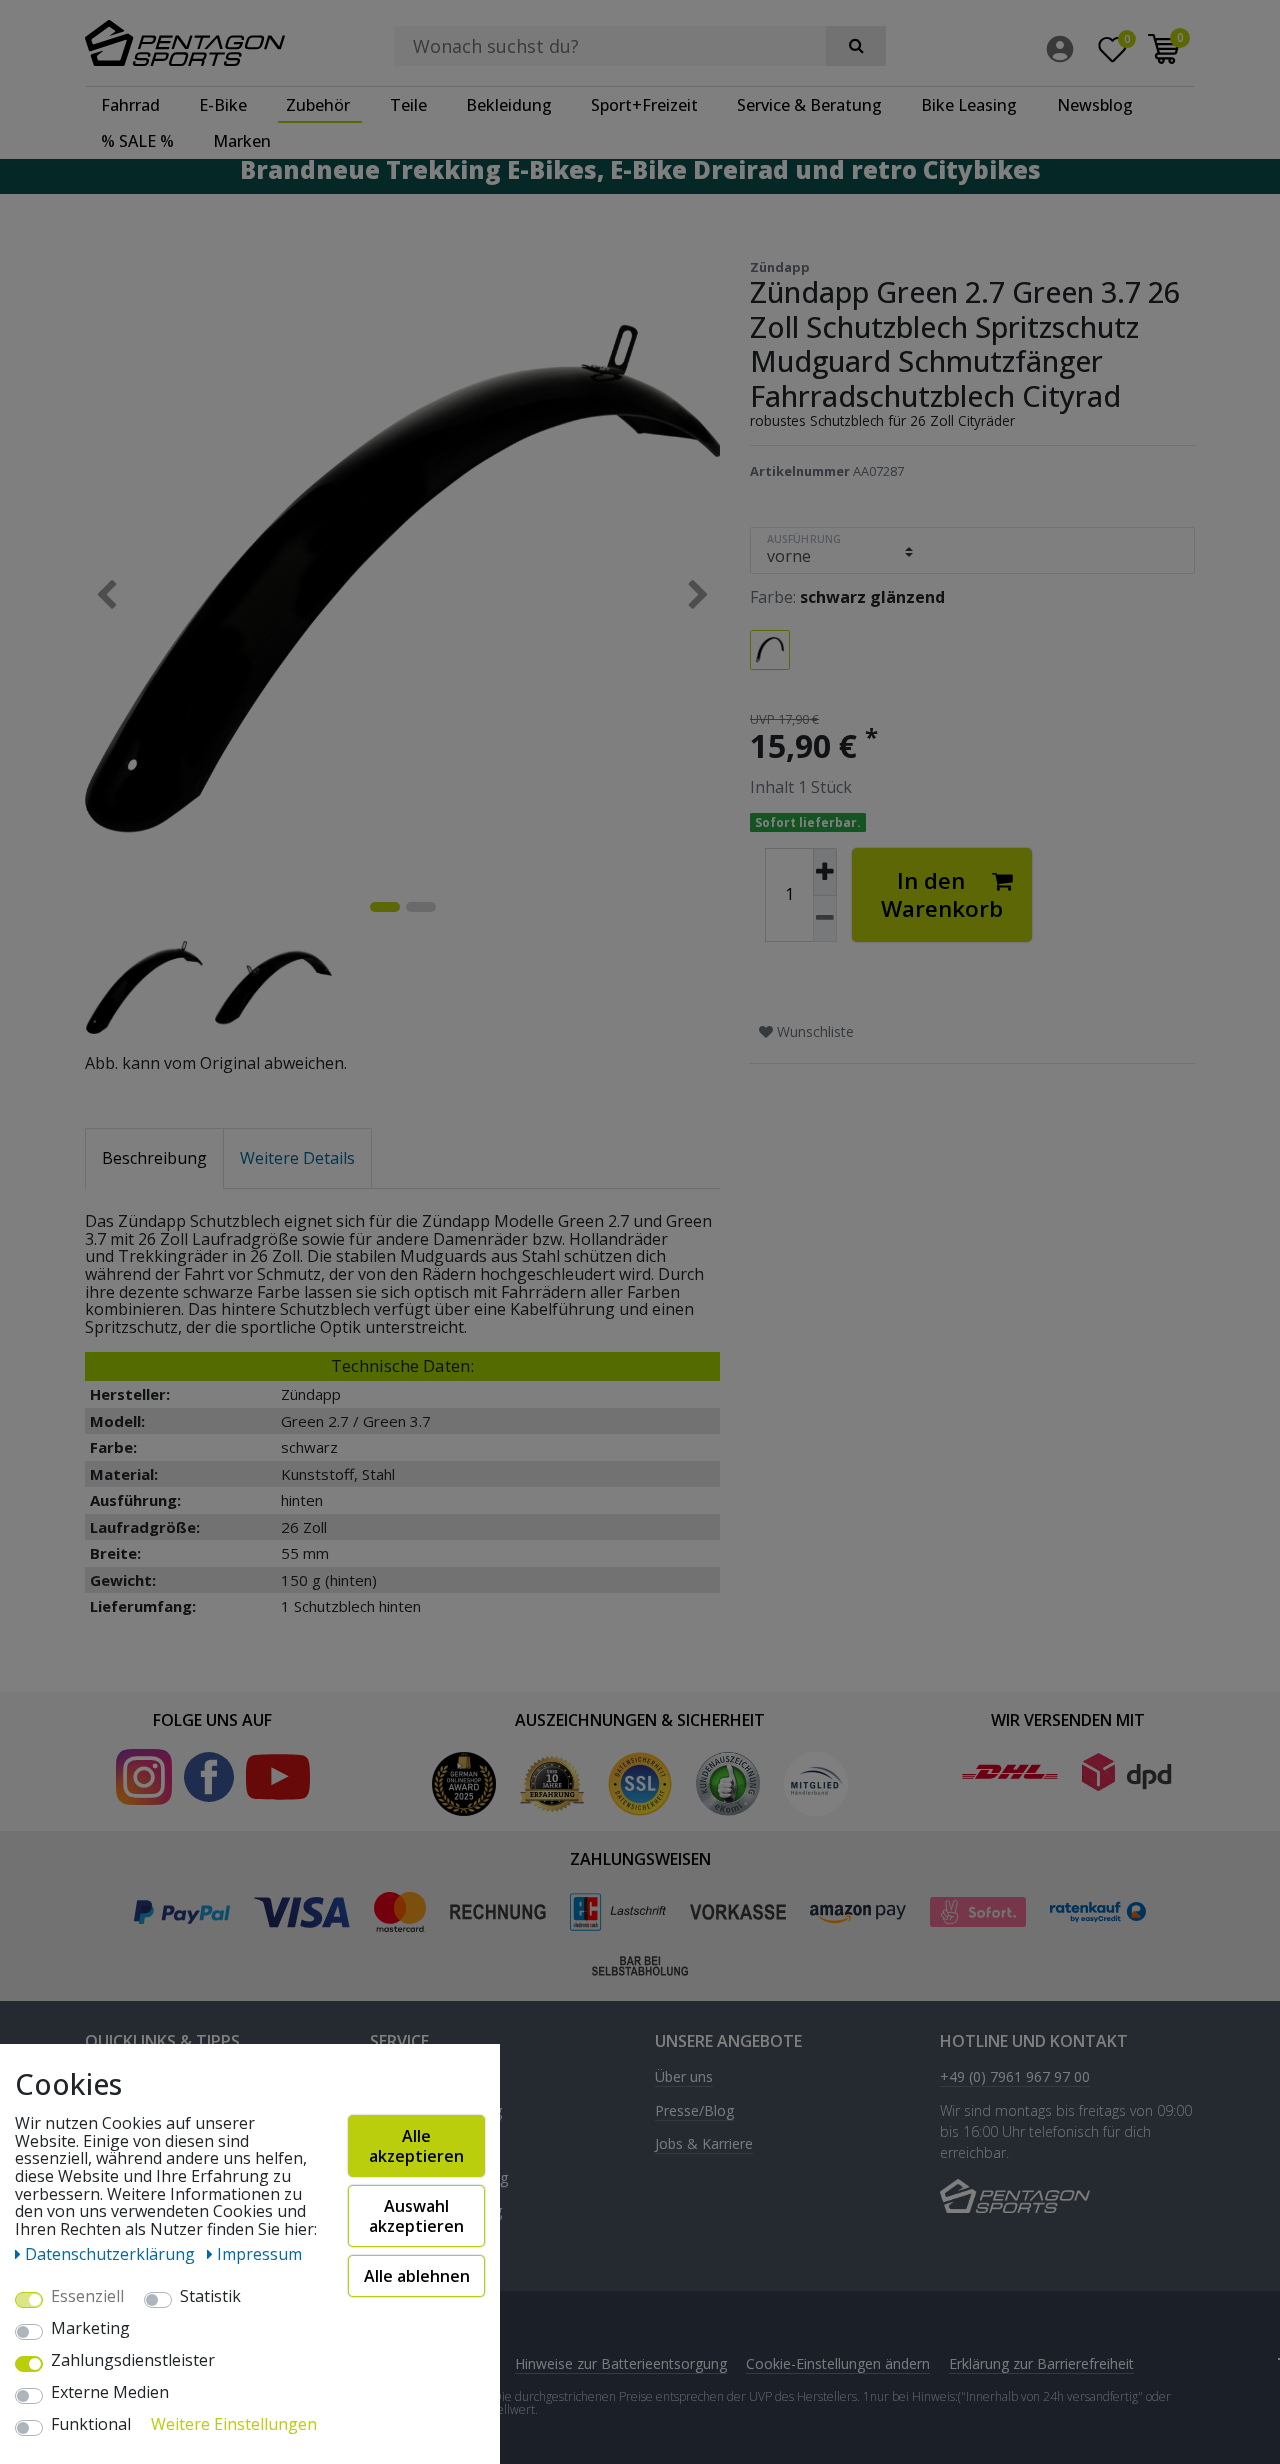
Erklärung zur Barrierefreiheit (1041, 2363)
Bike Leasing (969, 105)
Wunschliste (813, 1031)
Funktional (91, 2425)
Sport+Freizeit (644, 105)
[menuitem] (1065, 49)
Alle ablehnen (417, 2276)
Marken (242, 141)
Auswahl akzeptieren (416, 2216)
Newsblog (1095, 105)
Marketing (90, 2329)
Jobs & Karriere (704, 2144)
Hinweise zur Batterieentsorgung (621, 2363)
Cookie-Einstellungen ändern (838, 2363)
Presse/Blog (694, 2111)
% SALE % (137, 141)
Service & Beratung (809, 105)
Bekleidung (509, 105)
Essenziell (87, 2297)
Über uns (684, 2077)
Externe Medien (110, 2393)
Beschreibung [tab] (154, 1158)
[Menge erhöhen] (825, 872)
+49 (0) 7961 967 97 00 (1015, 2077)
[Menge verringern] (825, 919)
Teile (408, 105)
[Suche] (856, 46)
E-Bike (223, 105)
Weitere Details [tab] (297, 1158)
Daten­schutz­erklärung (112, 2254)
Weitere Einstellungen (234, 2425)
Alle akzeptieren (416, 2146)
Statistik (210, 2297)
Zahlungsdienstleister (133, 2361)
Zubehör (318, 105)
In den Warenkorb (942, 894)
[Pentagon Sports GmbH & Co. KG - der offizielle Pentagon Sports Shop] (212, 43)
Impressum (259, 2254)
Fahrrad (130, 105)
